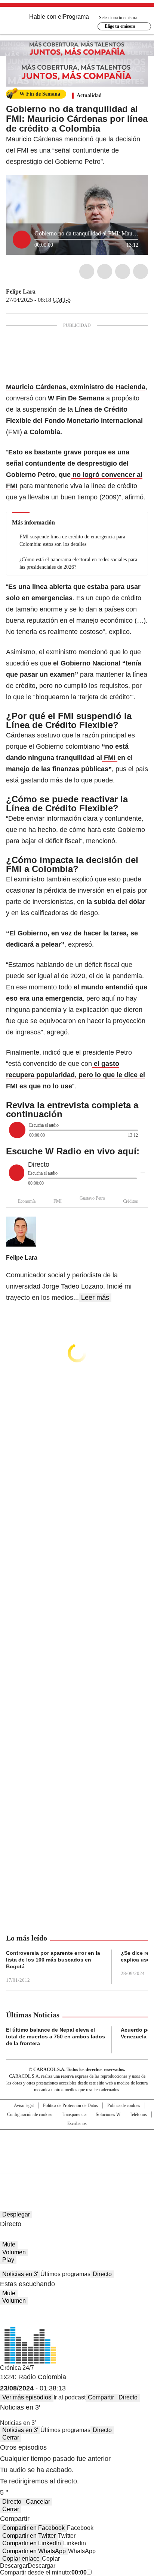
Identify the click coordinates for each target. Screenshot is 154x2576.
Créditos (130, 1201)
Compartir (101, 2397)
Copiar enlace (21, 2559)
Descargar (14, 2566)
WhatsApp (141, 271)
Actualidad (89, 95)
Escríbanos (77, 2123)
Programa (76, 17)
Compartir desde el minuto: (43, 2572)
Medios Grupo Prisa (77, 2165)
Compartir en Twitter (29, 2536)
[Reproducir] (22, 240)
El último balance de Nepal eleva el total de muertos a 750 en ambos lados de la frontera (56, 2037)
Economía (27, 1201)
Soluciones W (108, 2114)
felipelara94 (41, 292)
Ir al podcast (70, 2397)
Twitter (105, 271)
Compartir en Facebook (33, 2528)
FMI (58, 1201)
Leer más (95, 1298)
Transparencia (74, 2114)
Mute (9, 2244)
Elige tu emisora (120, 26)
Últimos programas (65, 2274)
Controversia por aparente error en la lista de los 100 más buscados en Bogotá (53, 1960)
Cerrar (11, 2437)
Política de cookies (124, 2105)
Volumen (14, 2252)
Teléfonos (138, 2114)
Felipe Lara (21, 291)
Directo (102, 2274)
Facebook (87, 271)
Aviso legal (24, 2105)
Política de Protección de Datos (70, 2105)
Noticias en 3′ (20, 2274)
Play (8, 2260)
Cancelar (38, 2502)
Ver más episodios (27, 2397)
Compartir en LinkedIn (32, 2543)
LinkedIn (123, 271)
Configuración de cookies (30, 2114)
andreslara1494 (50, 292)
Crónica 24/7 (17, 2368)
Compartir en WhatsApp (34, 2551)
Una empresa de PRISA (77, 2147)
